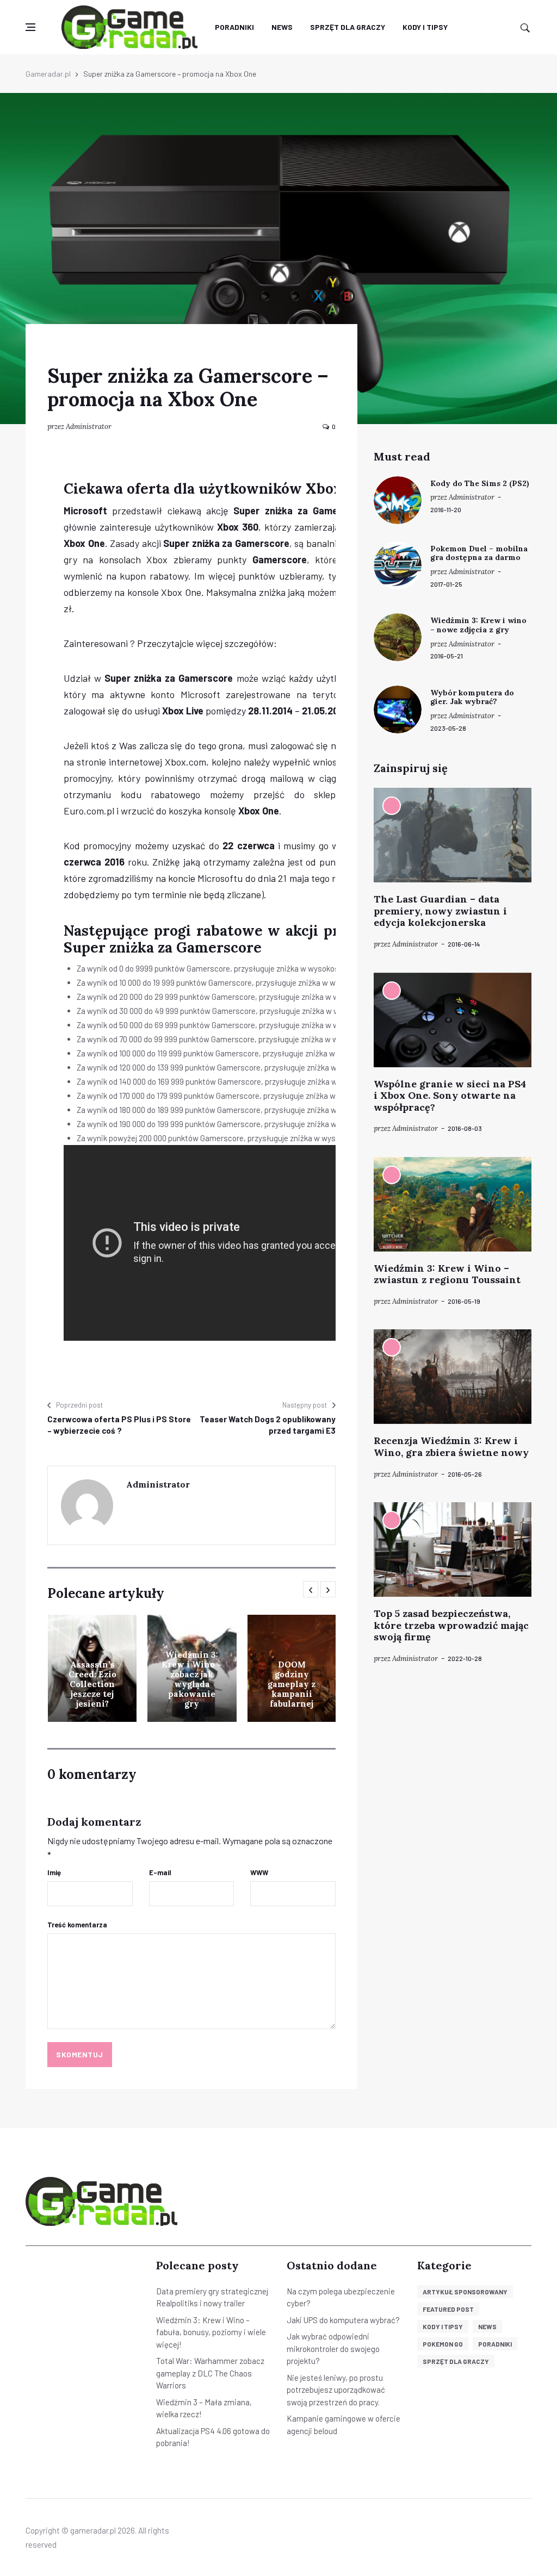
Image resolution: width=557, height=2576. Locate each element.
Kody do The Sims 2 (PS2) (480, 483)
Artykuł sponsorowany (465, 2292)
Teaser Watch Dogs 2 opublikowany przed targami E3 (268, 1425)
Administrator (89, 427)
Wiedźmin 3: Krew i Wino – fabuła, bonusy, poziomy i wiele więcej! (211, 2332)
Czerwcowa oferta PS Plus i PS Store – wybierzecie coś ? (119, 1425)
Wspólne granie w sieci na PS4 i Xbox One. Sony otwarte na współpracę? (450, 1096)
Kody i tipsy (425, 27)
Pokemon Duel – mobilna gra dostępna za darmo (479, 553)
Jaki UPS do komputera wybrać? (343, 2320)
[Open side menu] (30, 27)
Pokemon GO (443, 2344)
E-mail (160, 1872)
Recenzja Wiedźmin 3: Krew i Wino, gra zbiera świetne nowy (451, 1446)
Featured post (448, 2309)
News (282, 27)
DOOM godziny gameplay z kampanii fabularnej (292, 1684)
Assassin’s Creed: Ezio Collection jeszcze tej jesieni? (92, 1684)
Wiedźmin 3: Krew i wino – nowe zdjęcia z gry (478, 625)
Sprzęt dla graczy (348, 27)
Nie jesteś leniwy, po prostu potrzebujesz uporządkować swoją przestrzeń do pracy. (336, 2390)
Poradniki (234, 27)
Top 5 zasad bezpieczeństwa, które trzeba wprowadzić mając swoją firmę (451, 1625)
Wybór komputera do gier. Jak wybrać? (472, 697)
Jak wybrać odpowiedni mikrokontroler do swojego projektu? (333, 2348)
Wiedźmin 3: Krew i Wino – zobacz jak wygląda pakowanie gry (192, 1679)
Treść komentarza (77, 1925)
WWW (259, 1872)
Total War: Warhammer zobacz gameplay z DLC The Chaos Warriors (210, 2373)
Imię (54, 1872)
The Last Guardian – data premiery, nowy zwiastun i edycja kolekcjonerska (440, 911)
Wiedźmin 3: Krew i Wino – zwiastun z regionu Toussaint (447, 1274)
